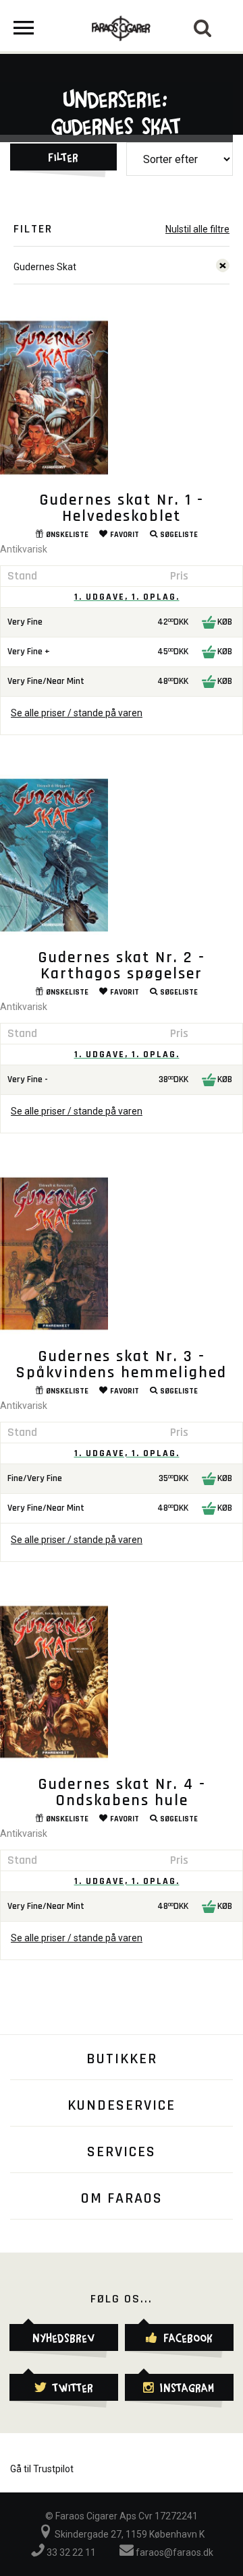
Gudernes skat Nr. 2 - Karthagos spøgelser (122, 966)
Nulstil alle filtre (197, 229)
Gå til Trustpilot (42, 2469)
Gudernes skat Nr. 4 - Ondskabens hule (122, 1792)
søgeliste (179, 535)
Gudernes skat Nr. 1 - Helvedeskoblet (122, 508)
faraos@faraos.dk (173, 2552)
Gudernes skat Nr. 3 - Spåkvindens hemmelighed (122, 1364)
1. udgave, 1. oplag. (127, 597)
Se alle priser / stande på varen (77, 713)
